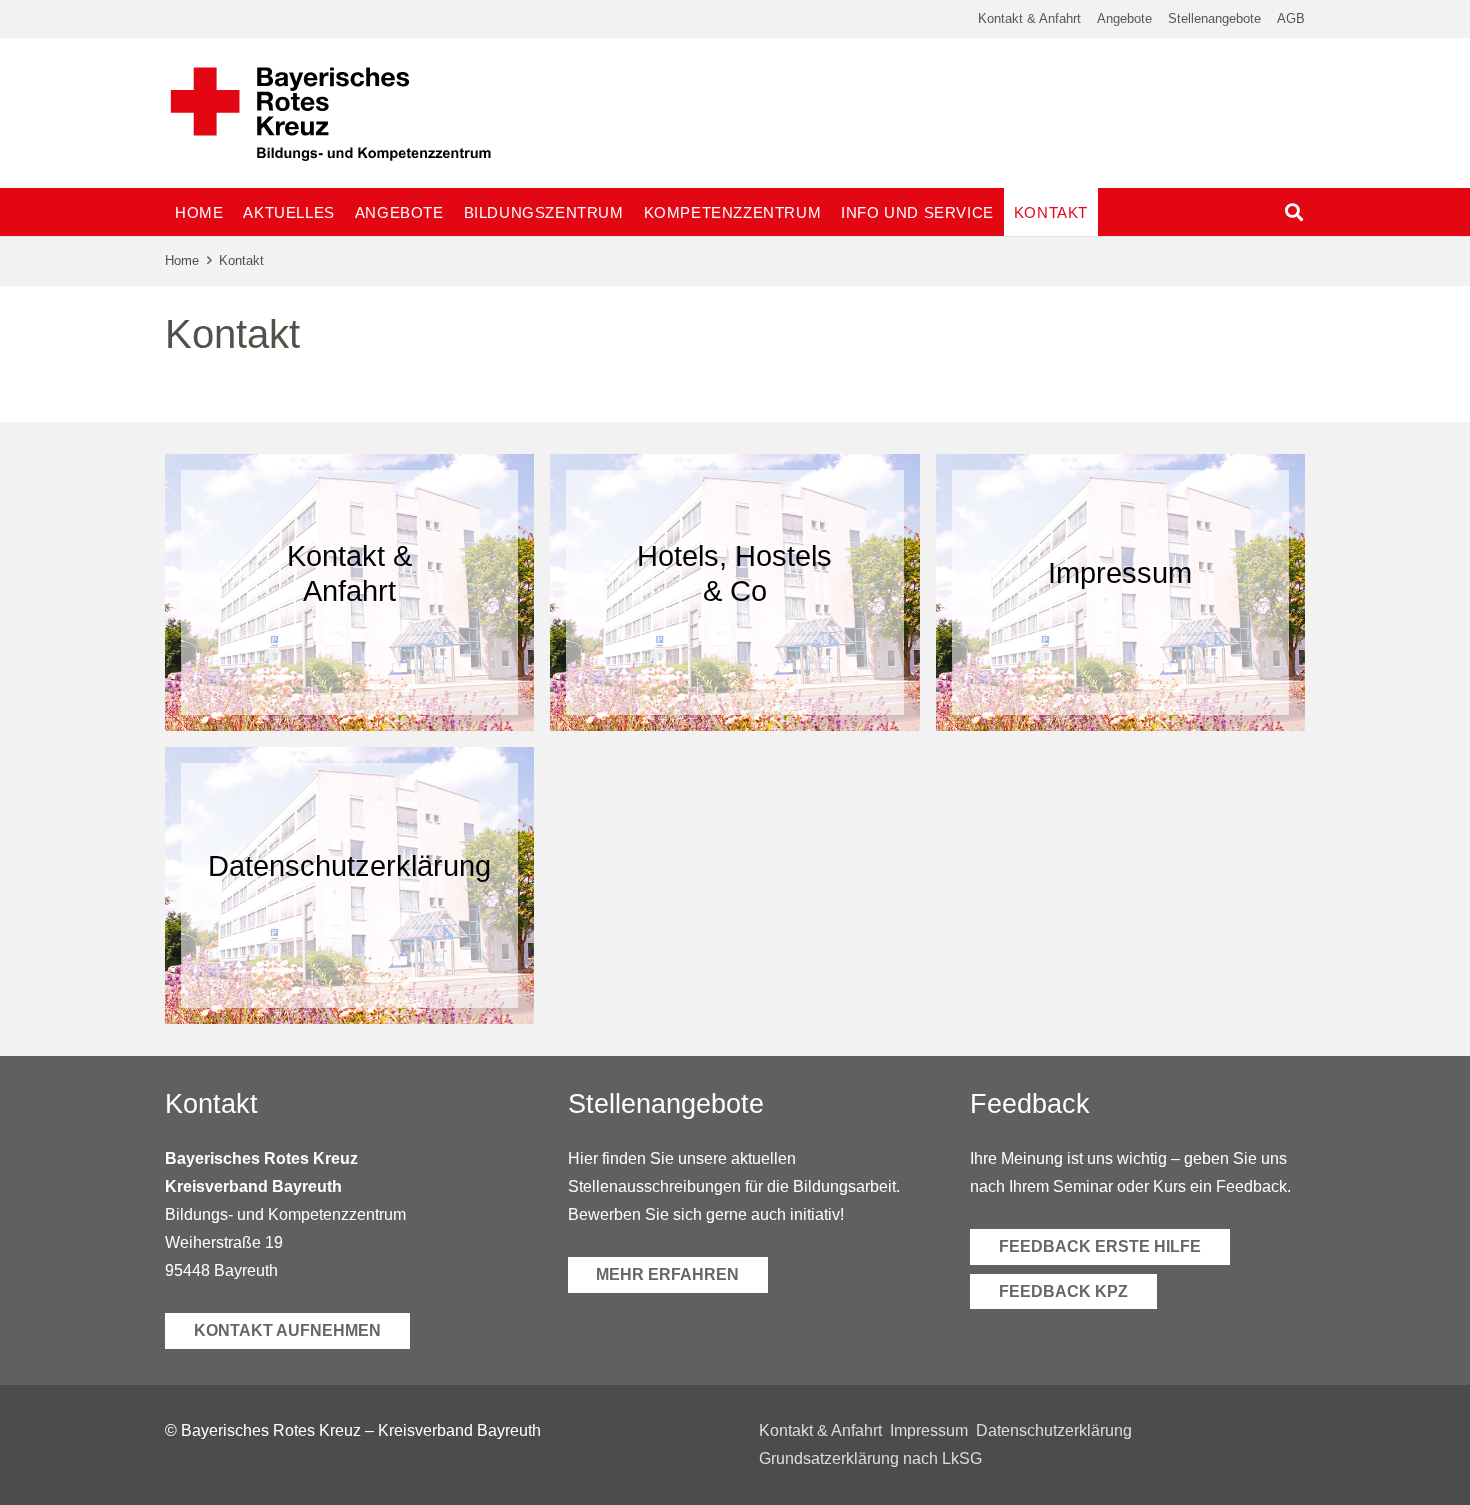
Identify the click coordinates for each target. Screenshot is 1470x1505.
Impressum (929, 1430)
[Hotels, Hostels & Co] (734, 592)
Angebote (1124, 18)
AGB (1291, 18)
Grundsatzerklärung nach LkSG (870, 1458)
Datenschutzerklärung (1054, 1430)
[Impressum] (1120, 592)
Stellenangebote (1214, 18)
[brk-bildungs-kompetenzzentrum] (330, 113)
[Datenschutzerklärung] (349, 885)
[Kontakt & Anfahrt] (349, 592)
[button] (1102, 212)
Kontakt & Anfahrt (1029, 18)
